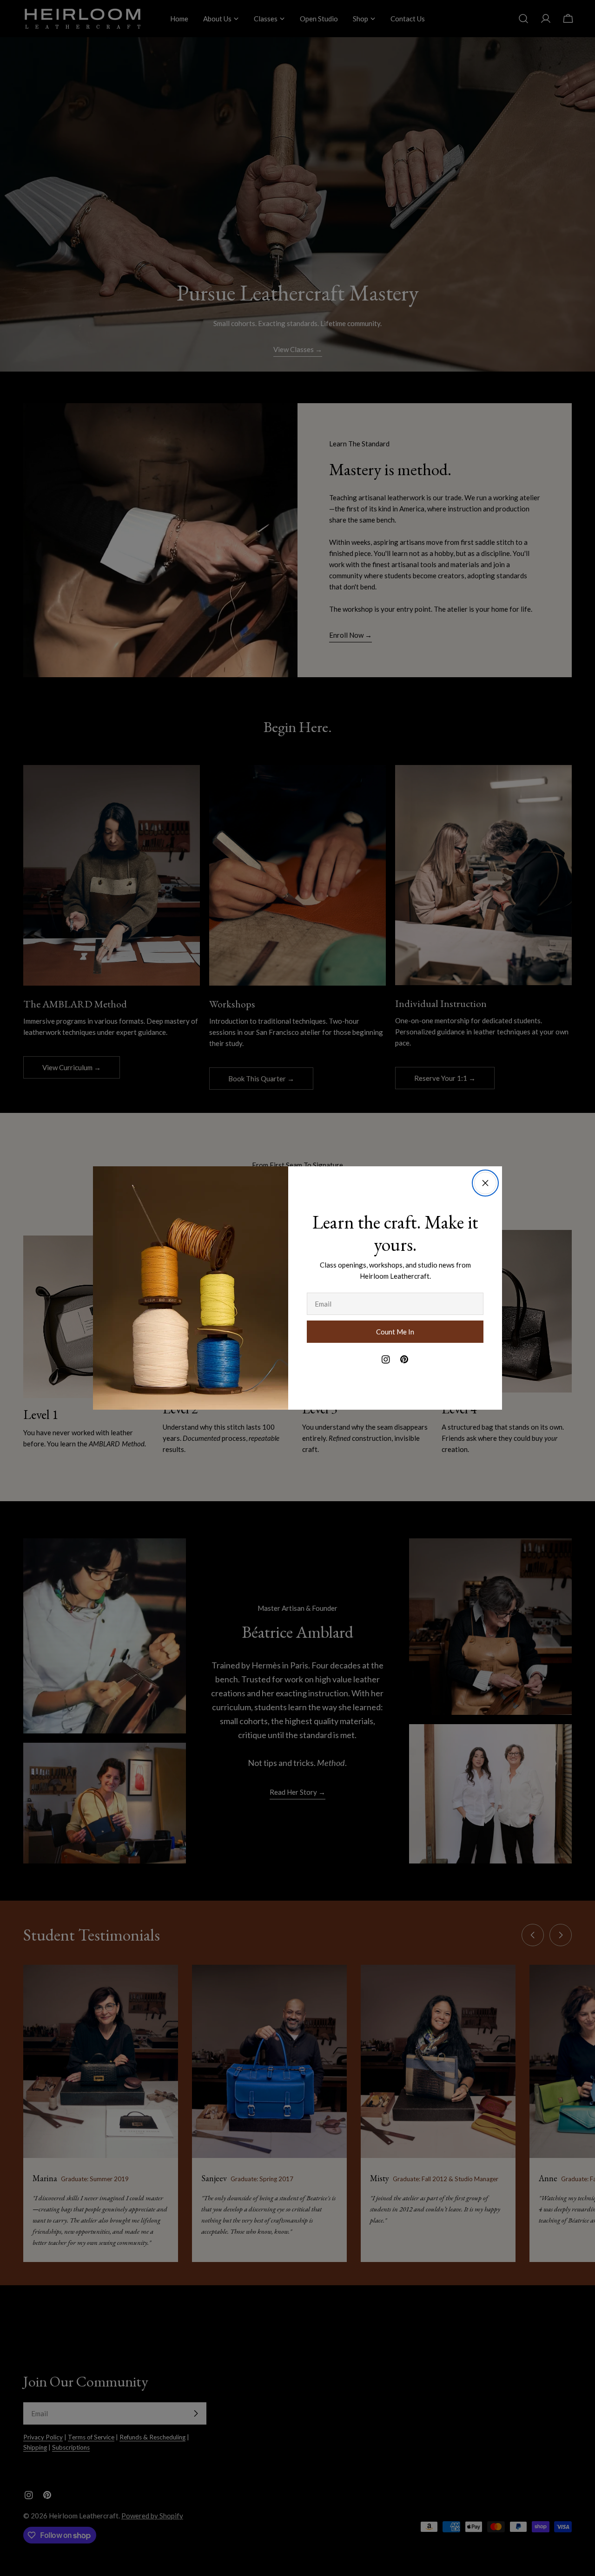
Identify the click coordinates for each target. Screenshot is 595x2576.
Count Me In (395, 1332)
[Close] (485, 1183)
